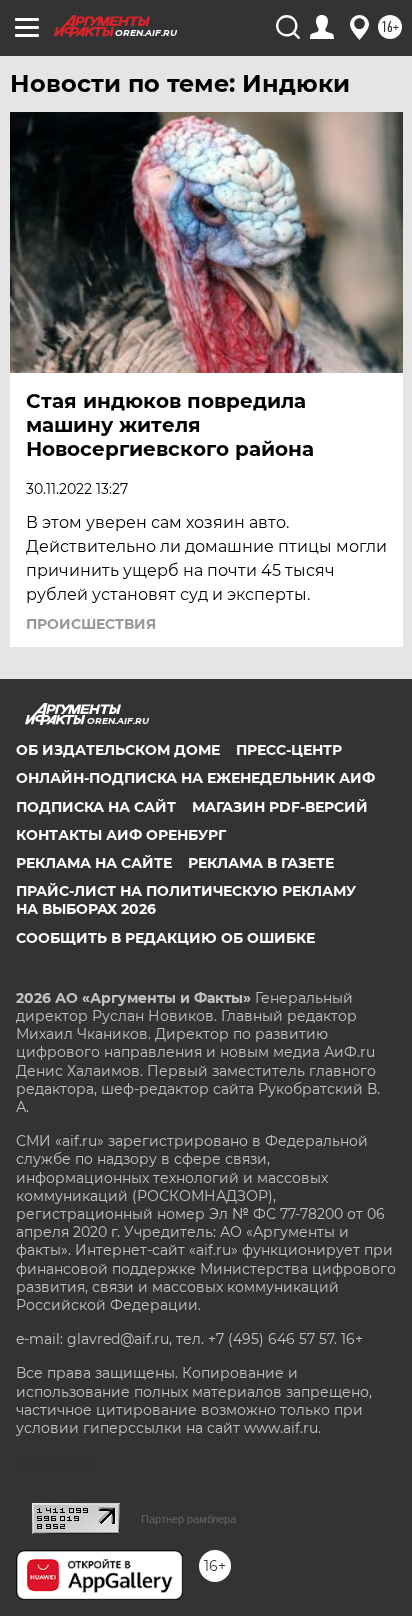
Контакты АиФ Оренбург (121, 835)
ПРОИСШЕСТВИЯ (91, 624)
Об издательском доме (118, 750)
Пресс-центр (289, 750)
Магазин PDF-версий (280, 807)
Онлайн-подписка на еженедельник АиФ (195, 778)
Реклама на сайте (94, 863)
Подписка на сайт (96, 807)
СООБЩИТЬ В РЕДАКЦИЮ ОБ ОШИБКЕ (165, 938)
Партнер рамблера (188, 1519)
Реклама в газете (261, 863)
